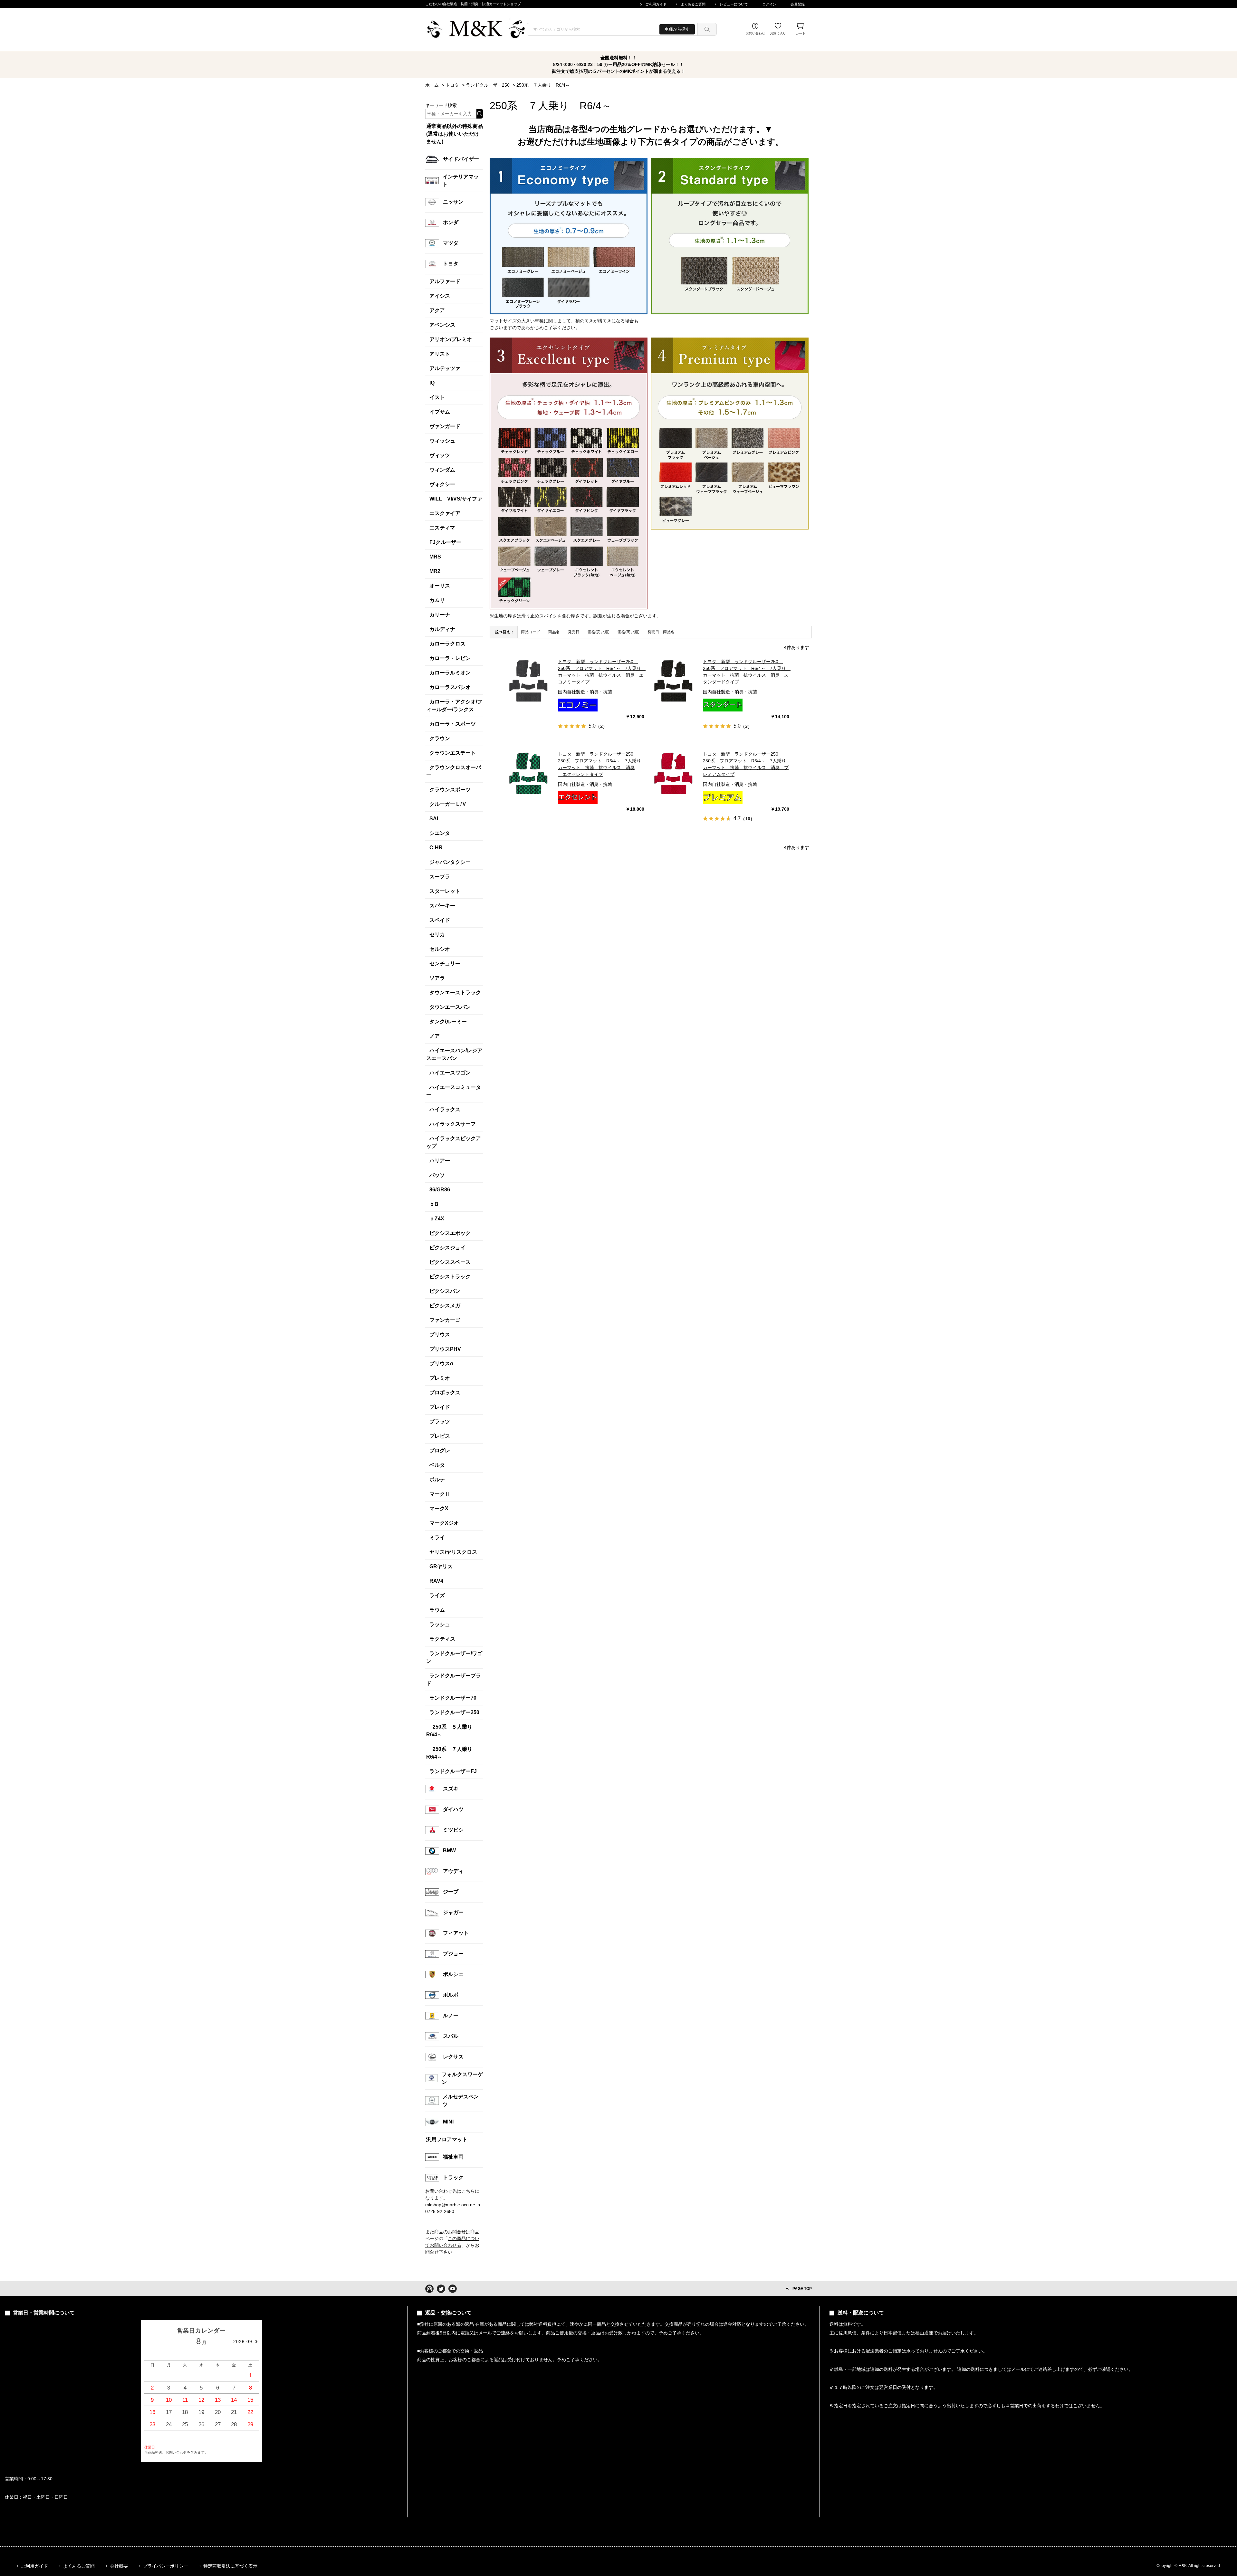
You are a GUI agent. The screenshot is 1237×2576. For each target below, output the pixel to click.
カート (801, 33)
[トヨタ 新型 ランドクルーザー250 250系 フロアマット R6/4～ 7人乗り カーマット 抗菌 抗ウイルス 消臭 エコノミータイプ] (529, 681)
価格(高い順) (628, 632)
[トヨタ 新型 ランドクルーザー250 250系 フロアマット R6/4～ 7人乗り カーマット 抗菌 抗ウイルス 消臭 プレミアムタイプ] (674, 774)
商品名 (554, 632)
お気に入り (778, 33)
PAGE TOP (802, 2289)
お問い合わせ (755, 33)
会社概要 (119, 2566)
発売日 (574, 632)
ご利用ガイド (656, 4)
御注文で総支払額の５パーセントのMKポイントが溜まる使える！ (618, 71)
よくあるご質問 (693, 4)
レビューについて (734, 4)
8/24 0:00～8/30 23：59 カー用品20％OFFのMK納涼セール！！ (618, 64)
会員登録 (798, 4)
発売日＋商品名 (661, 632)
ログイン (769, 4)
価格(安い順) (599, 632)
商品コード (531, 632)
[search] (707, 29)
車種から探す (677, 29)
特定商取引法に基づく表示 (230, 2566)
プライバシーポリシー (166, 2566)
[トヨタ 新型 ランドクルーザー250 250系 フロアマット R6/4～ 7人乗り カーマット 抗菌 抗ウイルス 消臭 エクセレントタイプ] (529, 774)
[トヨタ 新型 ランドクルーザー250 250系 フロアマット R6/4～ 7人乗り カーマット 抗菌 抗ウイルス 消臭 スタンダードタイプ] (674, 681)
